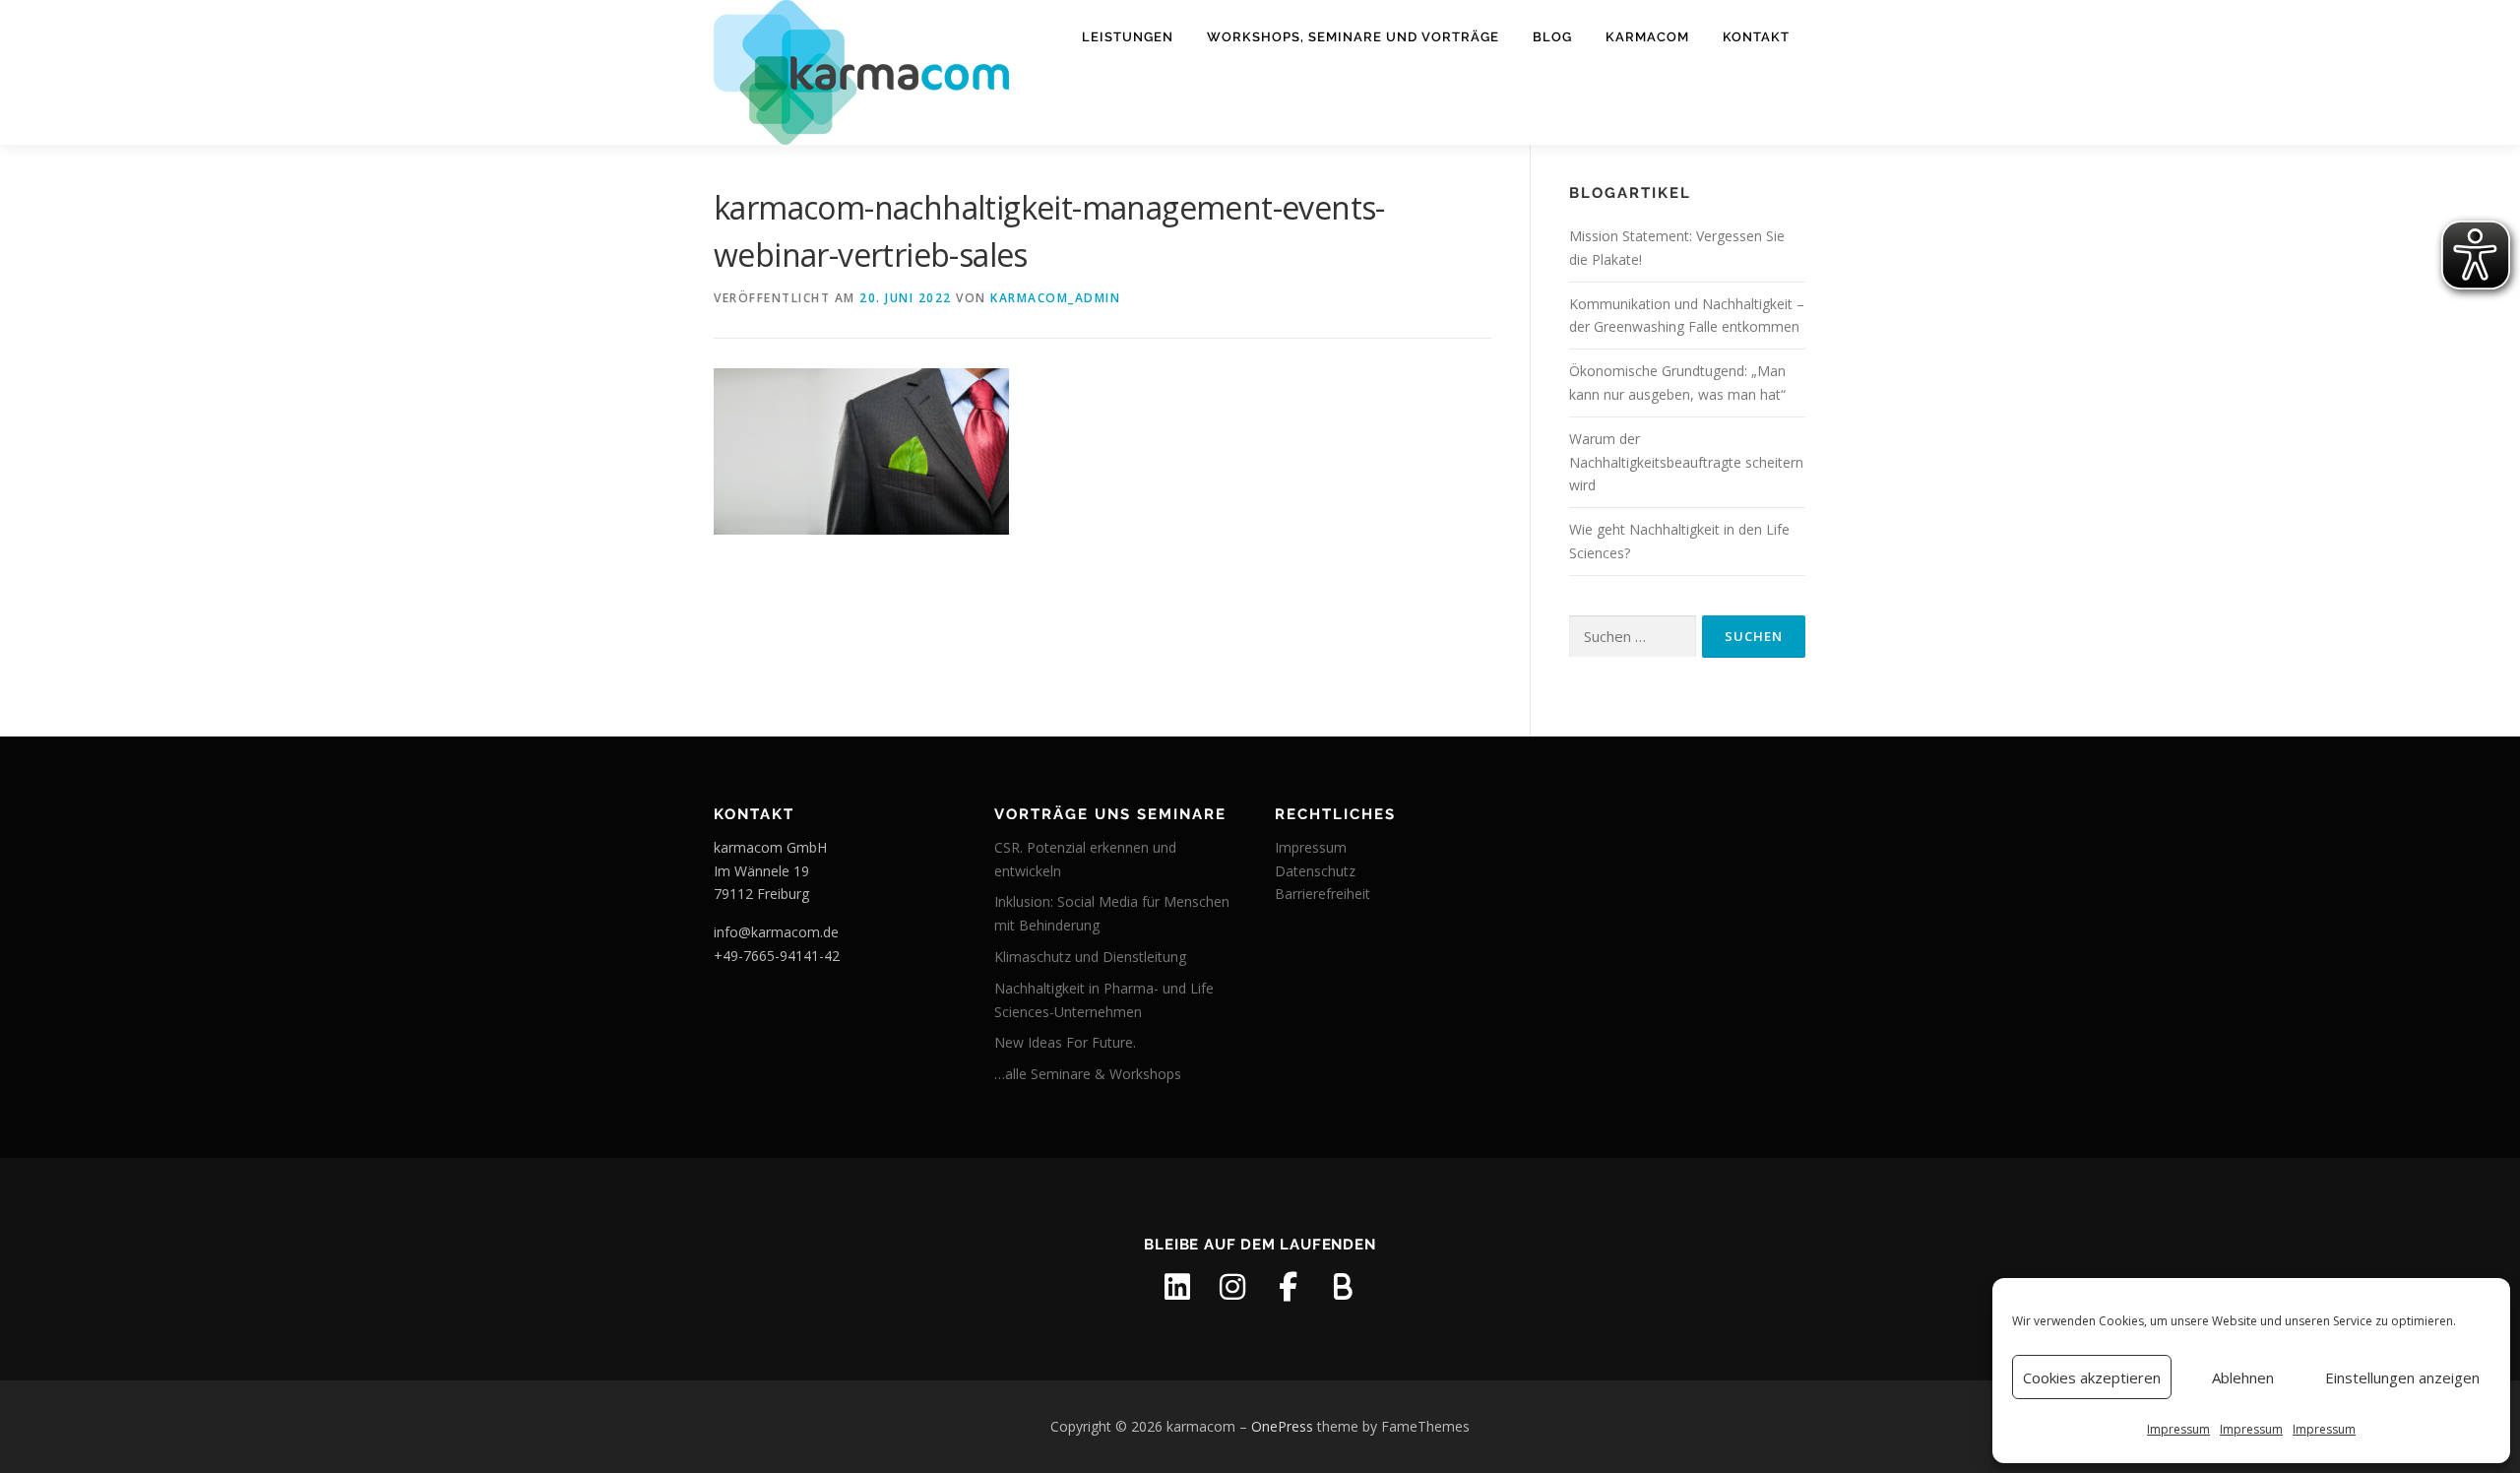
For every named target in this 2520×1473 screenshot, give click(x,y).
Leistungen (1128, 37)
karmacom (1647, 37)
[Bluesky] (1343, 1287)
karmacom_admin (1055, 298)
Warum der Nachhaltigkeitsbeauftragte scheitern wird (1686, 462)
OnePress (1282, 1426)
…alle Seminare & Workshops (1088, 1074)
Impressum (2178, 1429)
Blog (1552, 37)
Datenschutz (1315, 871)
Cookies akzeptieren (2092, 1377)
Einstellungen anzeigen (2402, 1377)
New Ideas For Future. (1065, 1042)
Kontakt (1756, 37)
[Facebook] (1288, 1287)
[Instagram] (1232, 1287)
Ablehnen (2243, 1377)
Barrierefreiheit (1323, 894)
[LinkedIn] (1177, 1287)
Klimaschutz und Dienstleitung (1090, 957)
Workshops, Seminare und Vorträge (1353, 37)
